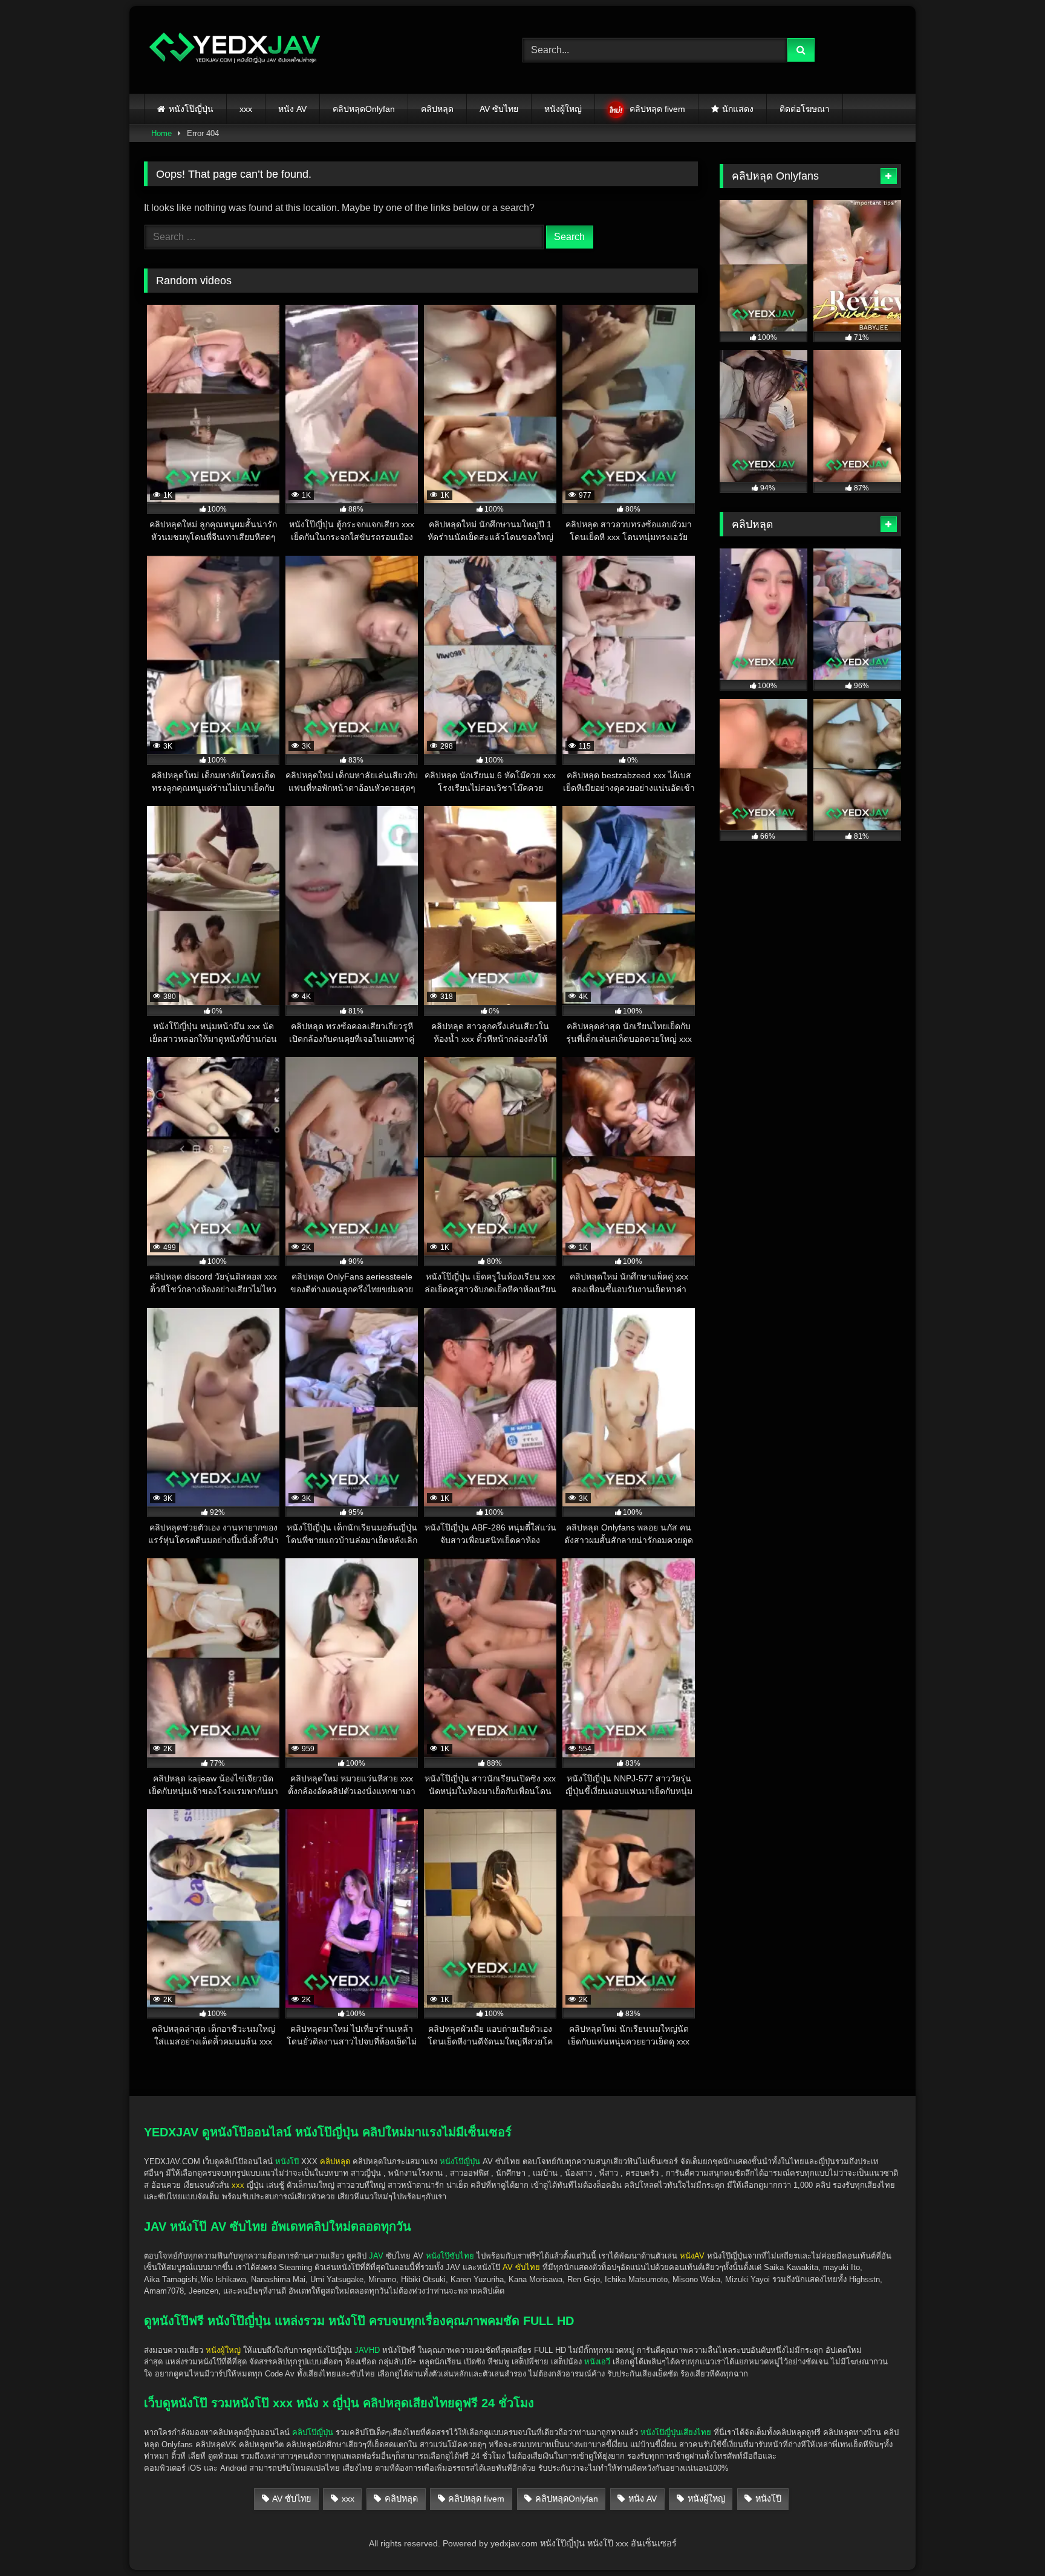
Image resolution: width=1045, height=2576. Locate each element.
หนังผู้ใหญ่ (563, 109)
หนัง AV (292, 109)
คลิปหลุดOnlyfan (364, 109)
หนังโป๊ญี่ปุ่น (191, 109)
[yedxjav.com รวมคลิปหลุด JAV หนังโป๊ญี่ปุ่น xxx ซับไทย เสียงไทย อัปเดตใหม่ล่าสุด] (235, 50)
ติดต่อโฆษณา (805, 109)
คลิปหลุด (437, 109)
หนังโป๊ (287, 2161)
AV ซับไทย (499, 109)
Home (161, 133)
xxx (246, 109)
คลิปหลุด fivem (657, 109)
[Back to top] (1008, 2540)
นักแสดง (738, 109)
